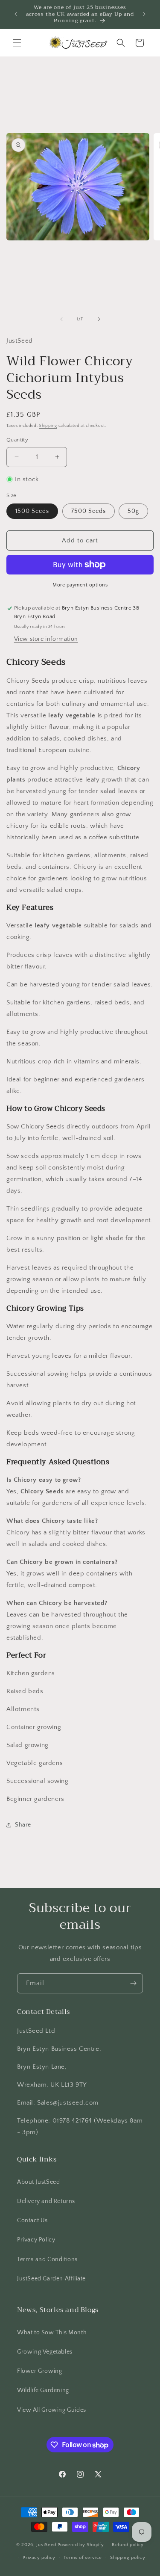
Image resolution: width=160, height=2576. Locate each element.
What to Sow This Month (52, 2333)
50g (133, 511)
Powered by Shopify (81, 2545)
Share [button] (23, 1825)
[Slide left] (61, 319)
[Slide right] (99, 319)
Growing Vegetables (45, 2352)
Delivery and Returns (46, 2201)
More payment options (80, 585)
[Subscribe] (133, 1983)
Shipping (48, 426)
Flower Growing (39, 2371)
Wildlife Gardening (43, 2390)
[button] (17, 43)
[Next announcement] (144, 14)
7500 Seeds (89, 511)
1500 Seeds (32, 511)
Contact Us (32, 2221)
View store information (46, 639)
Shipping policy (128, 2558)
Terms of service (83, 2558)
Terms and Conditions (47, 2259)
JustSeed (46, 2545)
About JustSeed (38, 2182)
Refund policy (128, 2545)
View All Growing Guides (52, 2410)
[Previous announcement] (16, 14)
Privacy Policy (36, 2240)
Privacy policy (39, 2558)
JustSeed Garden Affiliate (51, 2279)
